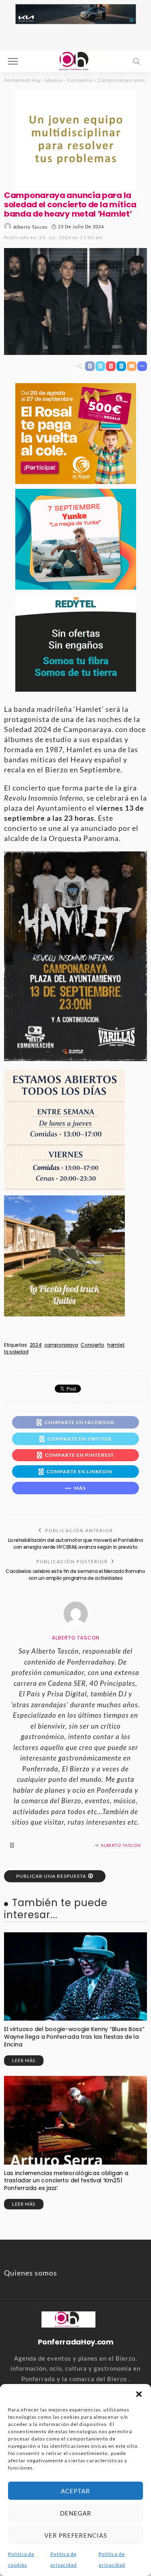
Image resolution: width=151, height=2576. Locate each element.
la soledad (16, 1352)
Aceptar (75, 2491)
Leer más (24, 2060)
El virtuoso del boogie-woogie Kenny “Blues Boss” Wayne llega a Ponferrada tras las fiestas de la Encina (74, 2037)
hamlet (116, 1345)
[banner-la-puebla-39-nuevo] (76, 139)
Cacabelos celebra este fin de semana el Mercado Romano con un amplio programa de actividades (75, 1575)
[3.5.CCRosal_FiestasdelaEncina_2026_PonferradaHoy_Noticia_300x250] (76, 538)
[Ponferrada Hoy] (68, 2319)
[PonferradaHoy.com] (76, 60)
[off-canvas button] (13, 61)
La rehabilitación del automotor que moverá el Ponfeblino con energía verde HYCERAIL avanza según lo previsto (76, 1544)
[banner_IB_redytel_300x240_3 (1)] (76, 642)
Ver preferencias (76, 2535)
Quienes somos (31, 2273)
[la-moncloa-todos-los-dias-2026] (64, 1129)
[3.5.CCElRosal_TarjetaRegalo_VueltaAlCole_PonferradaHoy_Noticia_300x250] (76, 433)
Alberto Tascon (30, 227)
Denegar (76, 2513)
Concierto (92, 1345)
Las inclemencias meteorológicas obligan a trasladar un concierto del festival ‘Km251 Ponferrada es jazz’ (66, 2181)
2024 (36, 1345)
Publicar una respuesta (51, 1876)
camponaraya (61, 1345)
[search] (137, 61)
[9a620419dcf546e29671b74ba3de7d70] (64, 1255)
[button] (139, 2394)
